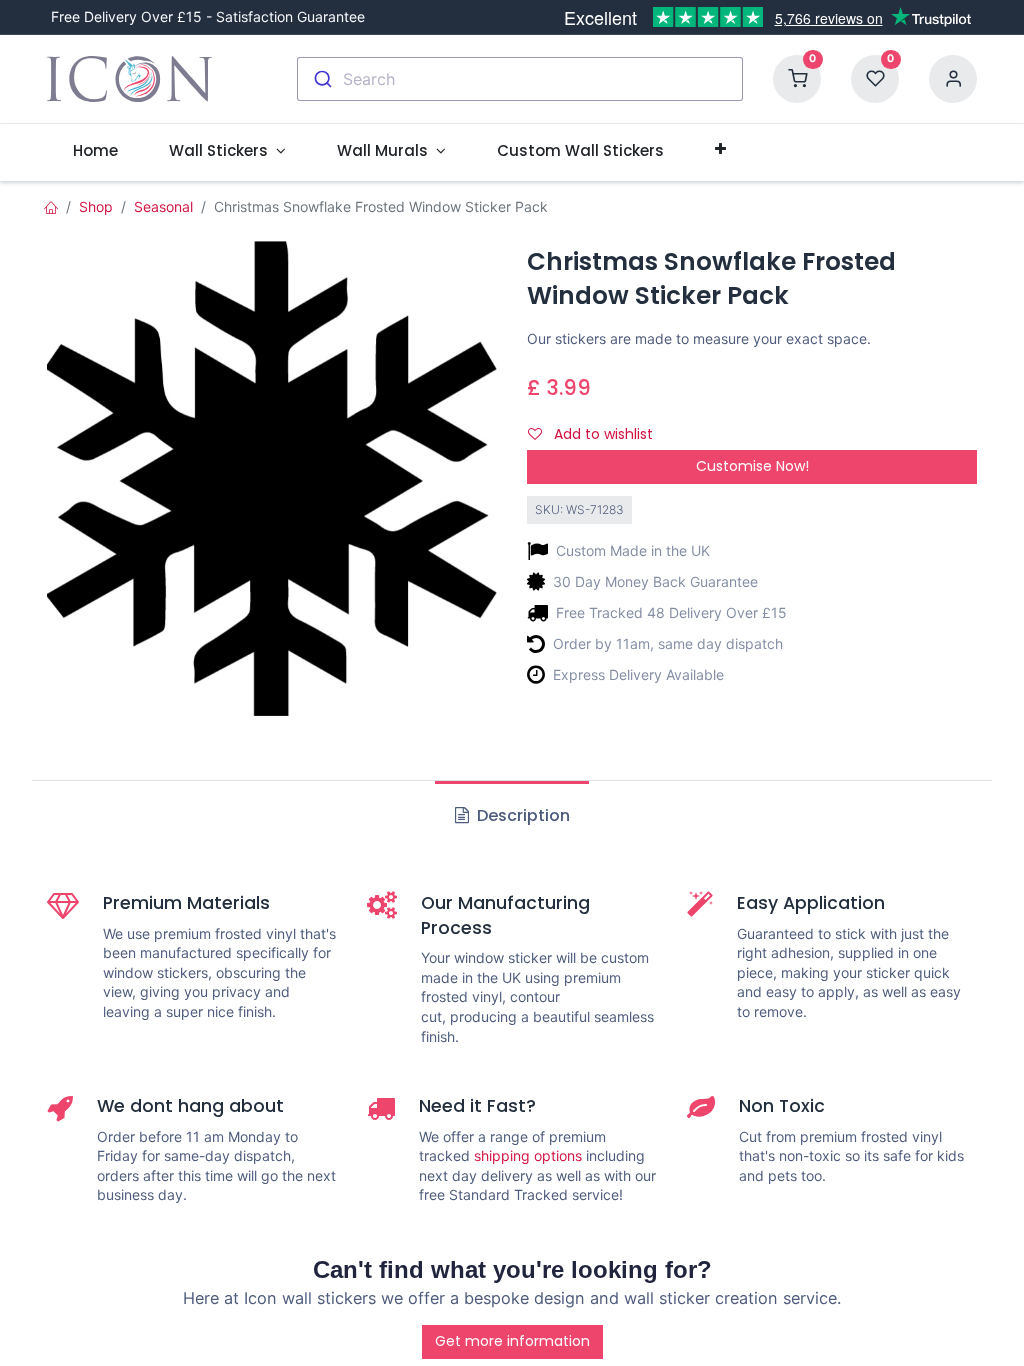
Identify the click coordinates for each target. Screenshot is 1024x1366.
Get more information (512, 1341)
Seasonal (163, 206)
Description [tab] (521, 815)
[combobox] (520, 79)
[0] (797, 77)
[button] (720, 150)
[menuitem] (95, 150)
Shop (96, 206)
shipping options (528, 1155)
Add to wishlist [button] (601, 434)
